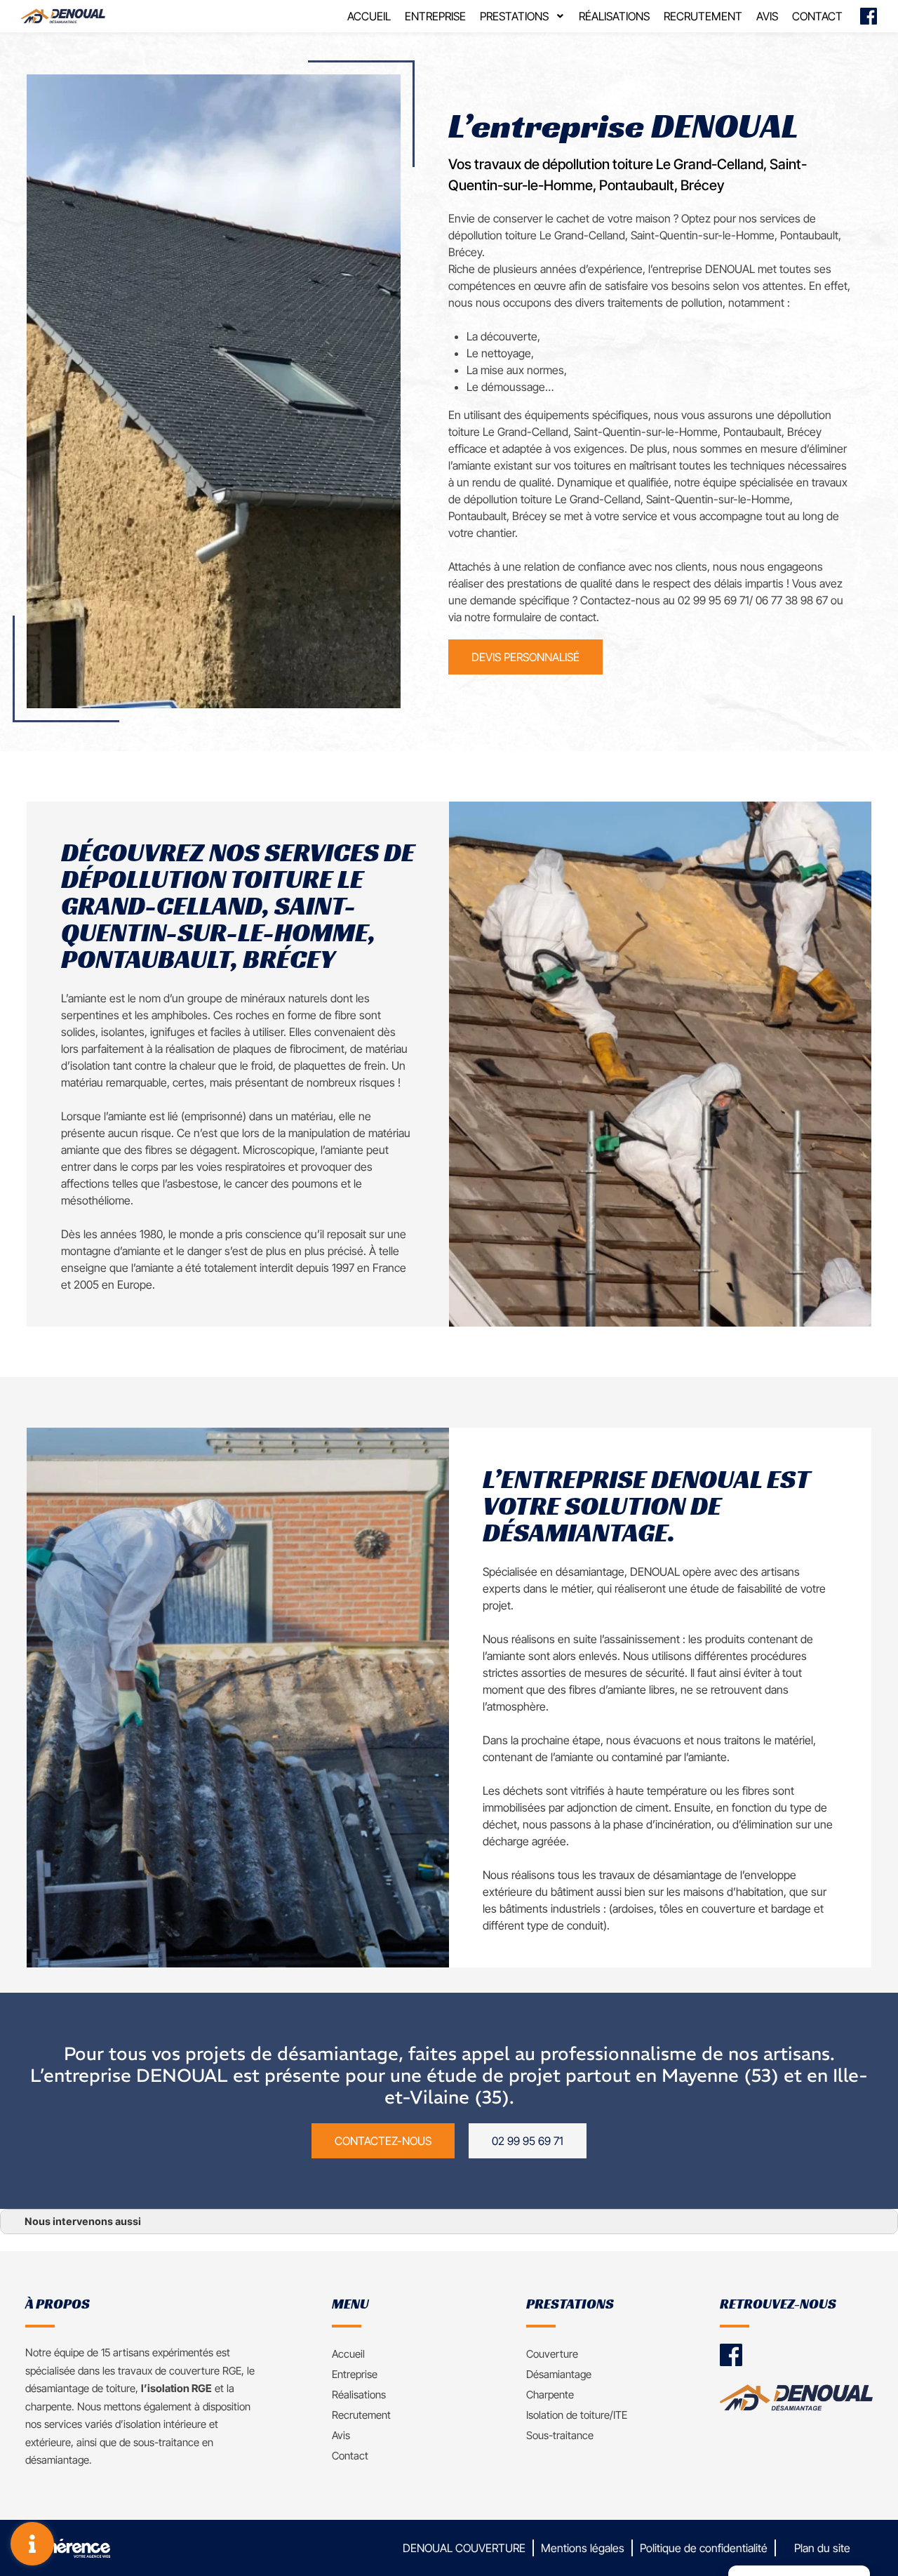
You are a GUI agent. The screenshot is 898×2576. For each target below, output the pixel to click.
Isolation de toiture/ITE (577, 2415)
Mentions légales (583, 2548)
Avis (767, 16)
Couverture (552, 2354)
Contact (817, 16)
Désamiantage (559, 2374)
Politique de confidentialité (704, 2548)
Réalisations (614, 16)
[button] (525, 657)
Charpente (550, 2395)
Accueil (369, 16)
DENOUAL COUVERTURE (464, 2548)
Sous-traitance (560, 2435)
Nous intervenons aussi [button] (83, 2221)
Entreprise (435, 16)
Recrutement (703, 16)
